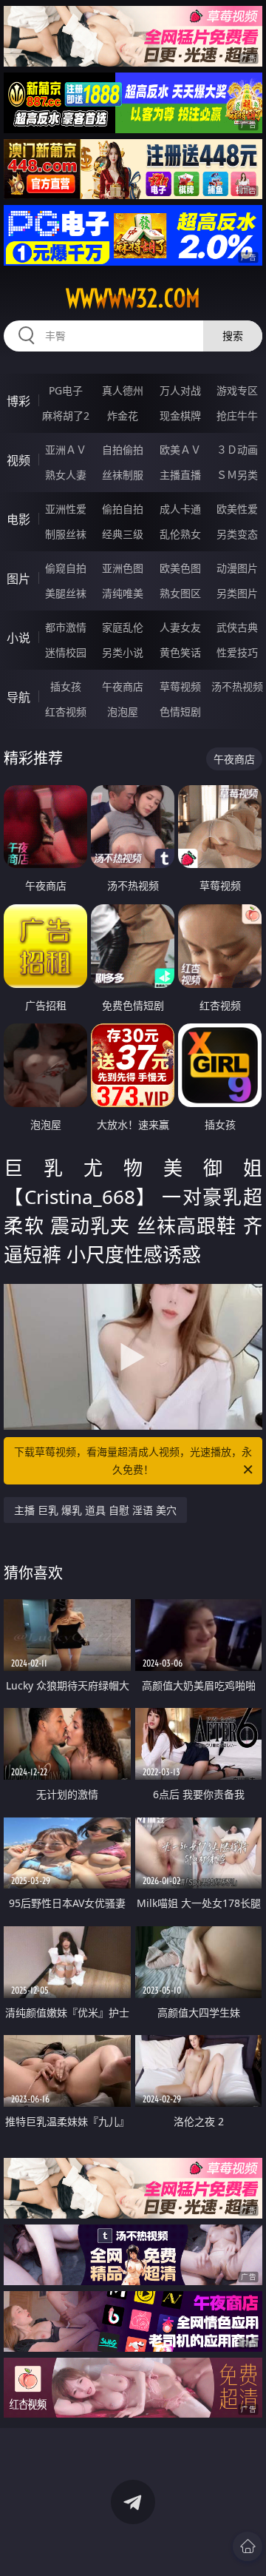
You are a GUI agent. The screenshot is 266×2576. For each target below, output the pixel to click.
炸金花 (123, 416)
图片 (18, 579)
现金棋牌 (180, 416)
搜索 (233, 336)
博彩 (18, 401)
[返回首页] (248, 2546)
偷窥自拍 (66, 568)
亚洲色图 (123, 568)
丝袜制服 (123, 475)
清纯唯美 (123, 593)
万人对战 (180, 390)
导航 (18, 697)
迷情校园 (66, 652)
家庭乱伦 (123, 627)
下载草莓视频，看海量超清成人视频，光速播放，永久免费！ (133, 1460)
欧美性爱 (237, 509)
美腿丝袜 (66, 593)
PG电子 (66, 390)
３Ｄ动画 (237, 450)
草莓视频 (180, 686)
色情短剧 (180, 712)
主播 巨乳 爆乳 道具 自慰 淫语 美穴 (95, 1510)
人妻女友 (180, 627)
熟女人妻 (66, 475)
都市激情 (66, 627)
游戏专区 (237, 390)
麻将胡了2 (66, 416)
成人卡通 (180, 509)
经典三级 (123, 534)
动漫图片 (237, 568)
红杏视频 (66, 712)
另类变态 (237, 534)
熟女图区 (180, 593)
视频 (18, 460)
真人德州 (123, 390)
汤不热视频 (237, 686)
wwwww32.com (133, 298)
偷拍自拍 (123, 509)
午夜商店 (123, 686)
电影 (18, 519)
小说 (18, 638)
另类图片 (237, 593)
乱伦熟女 (180, 534)
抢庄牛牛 (237, 416)
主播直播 (180, 475)
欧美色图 (180, 568)
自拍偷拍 (123, 450)
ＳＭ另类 (237, 475)
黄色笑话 (180, 652)
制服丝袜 (66, 534)
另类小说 (123, 652)
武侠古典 (237, 627)
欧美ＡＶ (180, 450)
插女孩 (66, 686)
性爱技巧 (237, 652)
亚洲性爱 (66, 509)
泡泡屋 (123, 712)
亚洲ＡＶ (66, 450)
